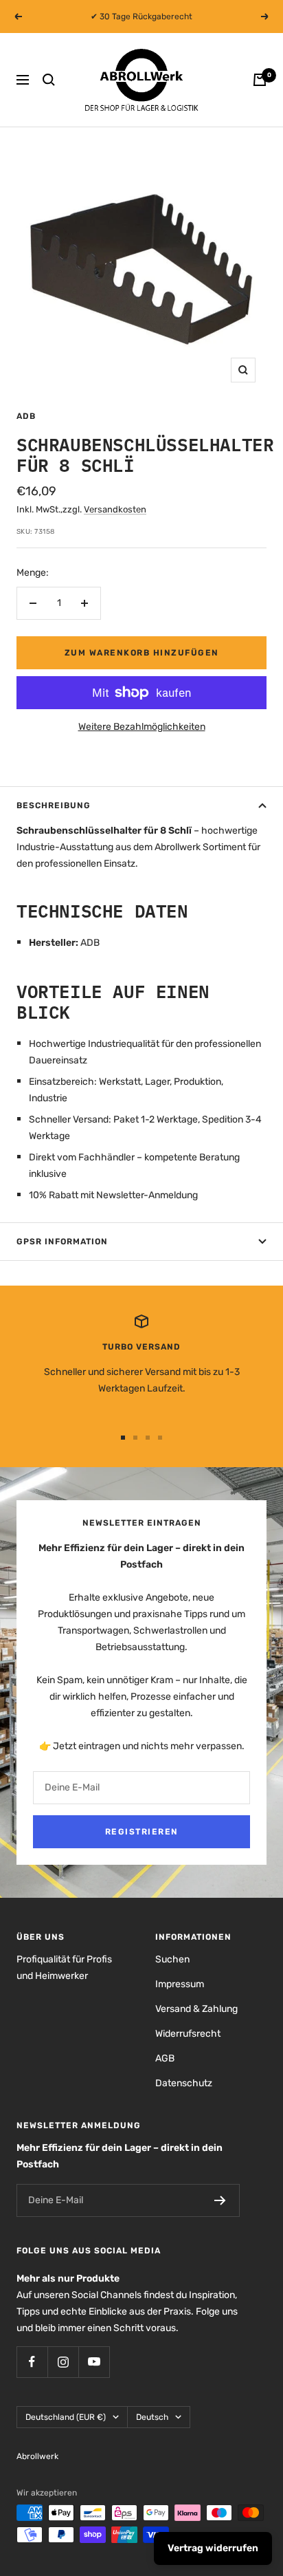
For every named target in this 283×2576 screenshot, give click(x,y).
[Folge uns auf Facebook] (32, 2362)
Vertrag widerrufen (213, 2548)
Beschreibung (54, 805)
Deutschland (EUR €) (66, 2417)
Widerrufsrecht (188, 2034)
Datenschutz (184, 2083)
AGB (165, 2058)
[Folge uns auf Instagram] (63, 2362)
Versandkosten (115, 509)
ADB (26, 416)
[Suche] (49, 80)
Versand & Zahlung (196, 2009)
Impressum (180, 1984)
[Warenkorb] (260, 80)
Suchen (172, 1959)
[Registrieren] (220, 2200)
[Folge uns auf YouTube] (94, 2362)
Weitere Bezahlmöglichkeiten (142, 727)
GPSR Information (62, 1242)
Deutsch (152, 2417)
